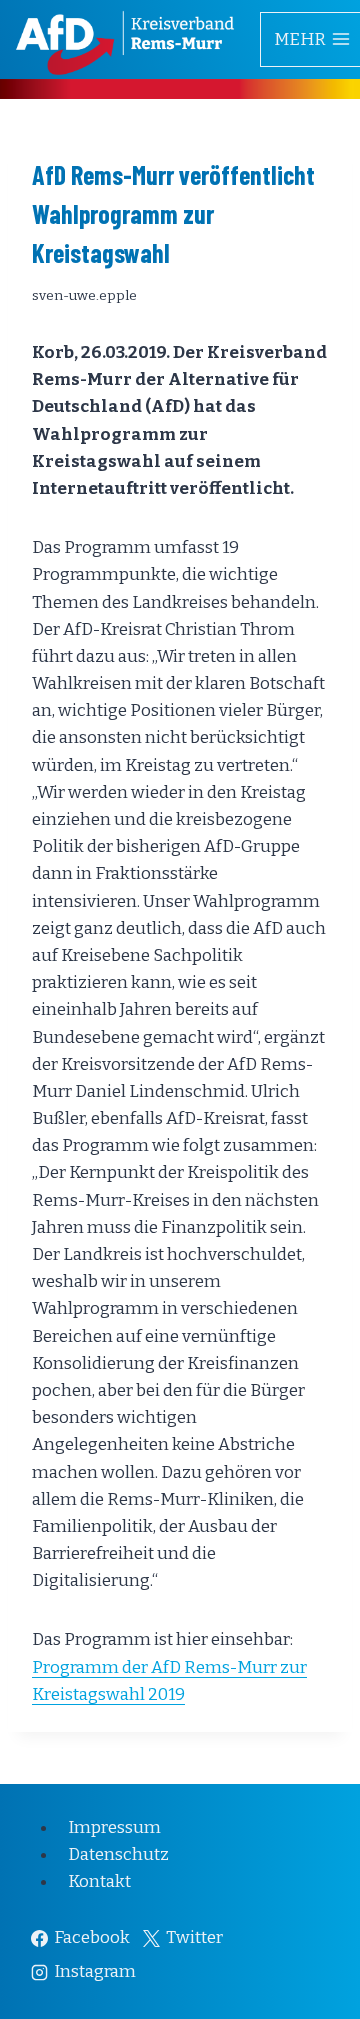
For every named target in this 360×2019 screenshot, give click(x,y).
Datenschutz (118, 1854)
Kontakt (99, 1881)
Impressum (114, 1827)
